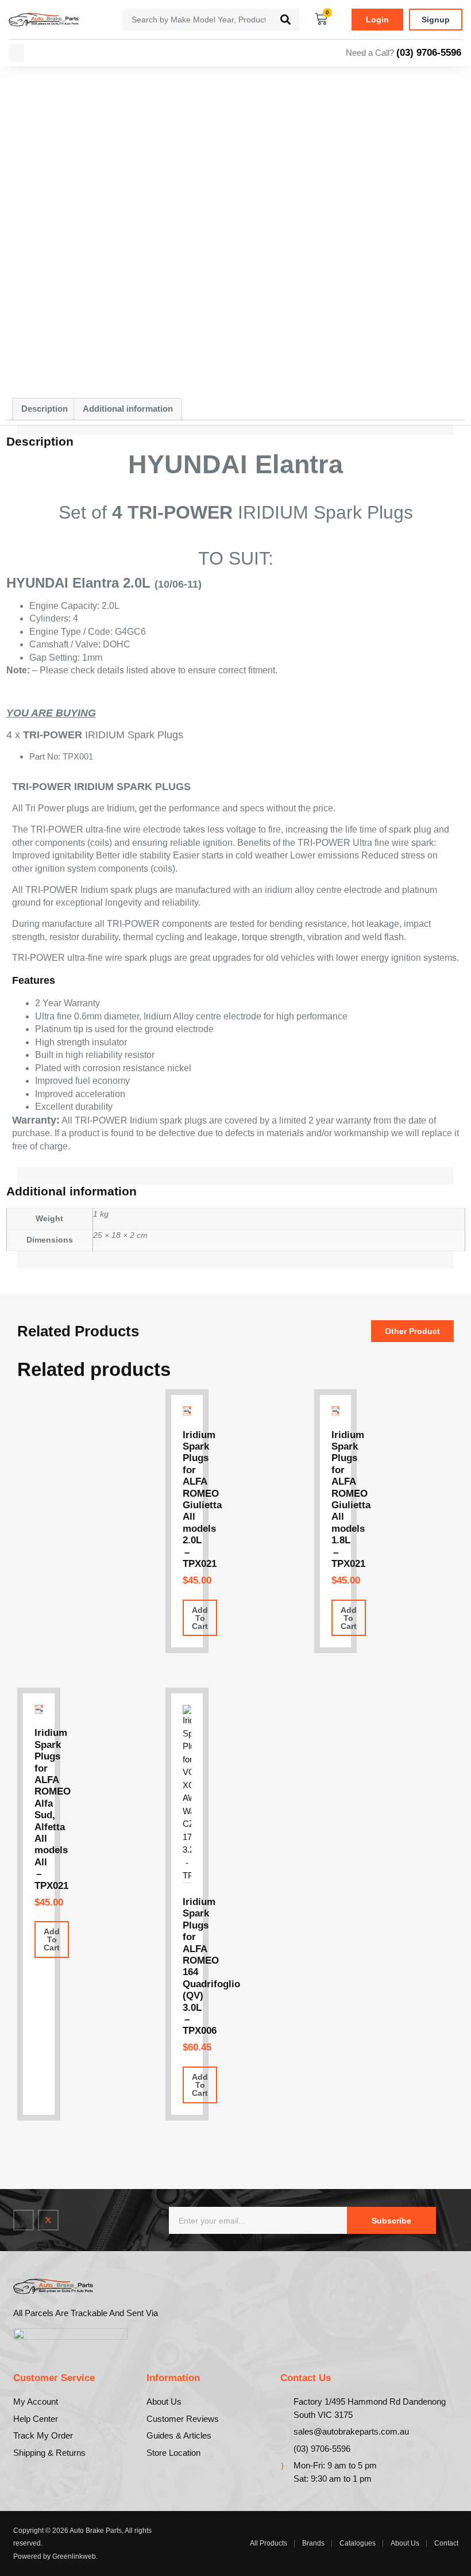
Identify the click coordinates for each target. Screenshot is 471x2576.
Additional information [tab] (128, 409)
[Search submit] (285, 20)
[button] (16, 53)
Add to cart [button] (200, 1618)
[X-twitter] (48, 2220)
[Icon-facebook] (24, 2220)
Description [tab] (45, 409)
